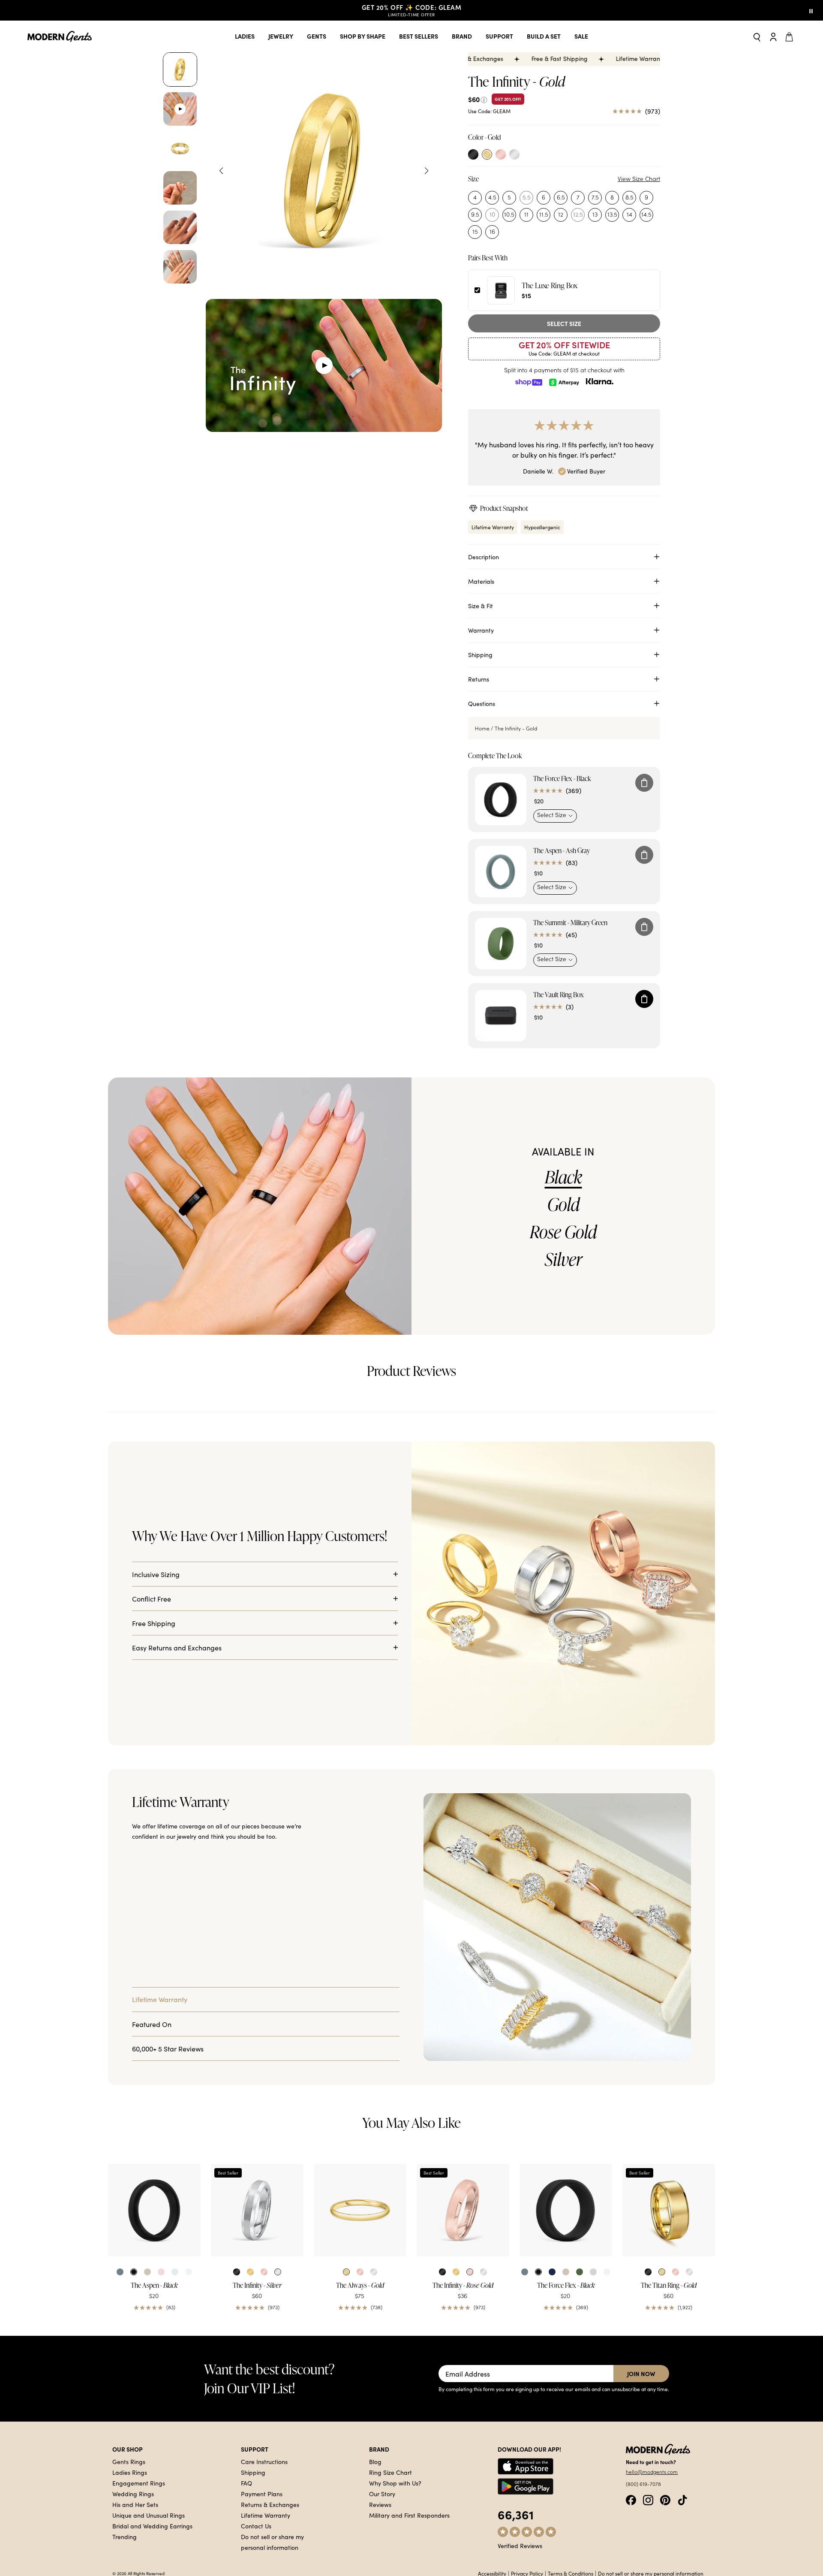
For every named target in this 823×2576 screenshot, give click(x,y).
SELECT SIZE (564, 323)
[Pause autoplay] (811, 10)
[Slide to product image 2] (180, 109)
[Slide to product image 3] (180, 148)
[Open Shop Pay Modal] (529, 382)
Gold (563, 1272)
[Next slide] (427, 171)
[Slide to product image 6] (180, 267)
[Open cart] (790, 36)
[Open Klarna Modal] (600, 382)
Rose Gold (563, 1299)
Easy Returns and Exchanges (177, 2033)
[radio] (473, 154)
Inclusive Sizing (156, 1960)
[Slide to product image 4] (180, 188)
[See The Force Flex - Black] (501, 867)
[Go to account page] (773, 36)
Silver (563, 1327)
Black (563, 1244)
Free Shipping (154, 2009)
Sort (645, 1651)
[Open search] (757, 37)
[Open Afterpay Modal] (564, 382)
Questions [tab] (172, 1598)
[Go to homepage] (60, 37)
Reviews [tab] (126, 1598)
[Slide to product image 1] (180, 69)
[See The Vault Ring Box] (501, 1083)
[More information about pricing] (484, 99)
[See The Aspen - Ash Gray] (501, 939)
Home (482, 796)
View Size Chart (639, 179)
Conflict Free (152, 1984)
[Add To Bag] (644, 850)
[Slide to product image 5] (180, 227)
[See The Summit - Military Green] (501, 1011)
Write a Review (689, 1623)
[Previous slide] (221, 171)
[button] (183, 1519)
